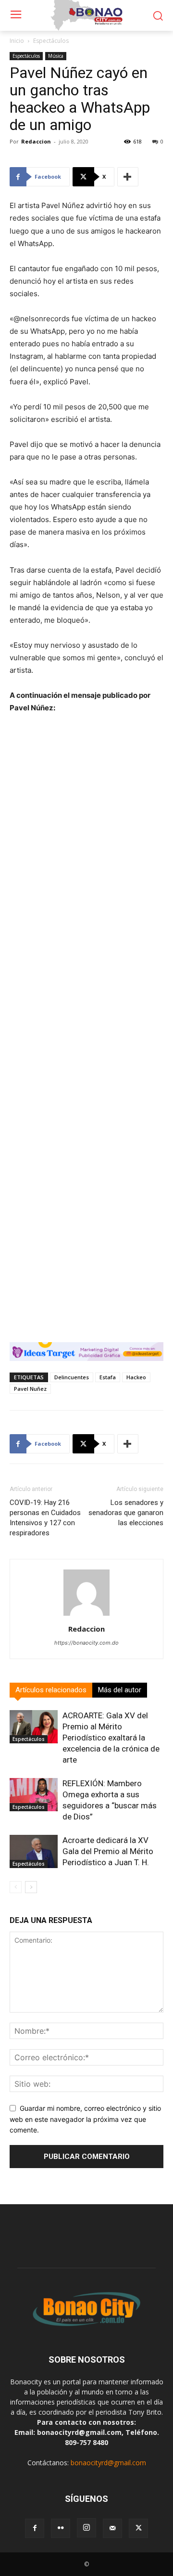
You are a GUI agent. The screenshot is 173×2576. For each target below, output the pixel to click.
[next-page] (31, 1887)
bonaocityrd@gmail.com (108, 2463)
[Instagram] (86, 2528)
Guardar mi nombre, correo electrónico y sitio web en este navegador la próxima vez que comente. (85, 2119)
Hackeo (136, 1377)
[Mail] (112, 2528)
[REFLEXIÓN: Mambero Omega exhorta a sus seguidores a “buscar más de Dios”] (34, 1795)
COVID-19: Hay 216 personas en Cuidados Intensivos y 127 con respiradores (45, 1518)
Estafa (108, 1377)
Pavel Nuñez (30, 1389)
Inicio (17, 41)
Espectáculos (51, 41)
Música (56, 56)
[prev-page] (16, 1887)
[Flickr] (61, 2528)
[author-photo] (86, 1615)
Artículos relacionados (51, 1690)
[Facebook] (35, 2528)
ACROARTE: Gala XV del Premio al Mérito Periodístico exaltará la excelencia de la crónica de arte (111, 1738)
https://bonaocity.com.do (86, 1643)
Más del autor (120, 1690)
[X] (138, 2528)
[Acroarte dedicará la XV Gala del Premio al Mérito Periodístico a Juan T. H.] (34, 1851)
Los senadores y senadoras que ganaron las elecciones (126, 1513)
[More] (128, 177)
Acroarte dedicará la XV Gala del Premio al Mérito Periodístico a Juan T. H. (108, 1851)
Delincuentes (72, 1377)
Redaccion (36, 141)
